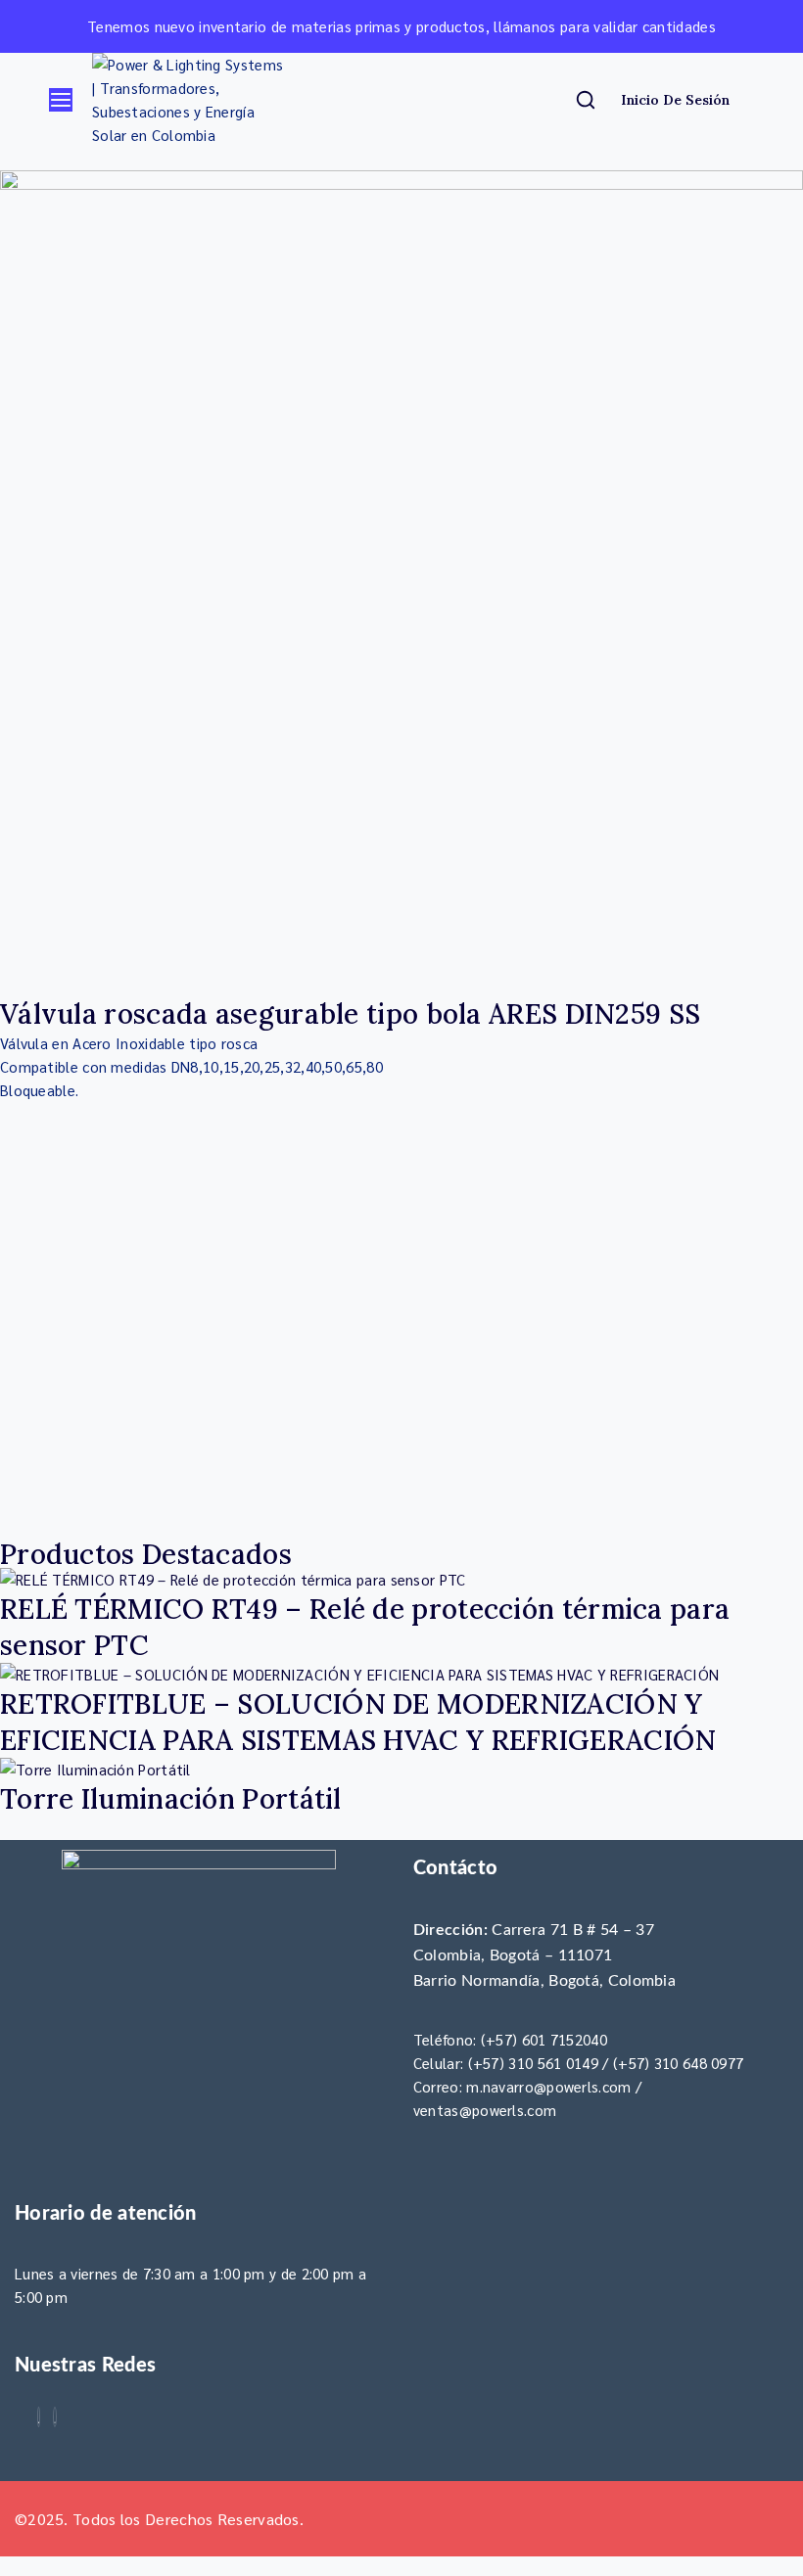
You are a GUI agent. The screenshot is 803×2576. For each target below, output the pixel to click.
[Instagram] (55, 2417)
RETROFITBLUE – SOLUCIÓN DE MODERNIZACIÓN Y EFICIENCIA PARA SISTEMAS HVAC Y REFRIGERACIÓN (358, 1722)
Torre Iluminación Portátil (171, 1799)
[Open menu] (61, 100)
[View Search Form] (588, 100)
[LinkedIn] (39, 2417)
